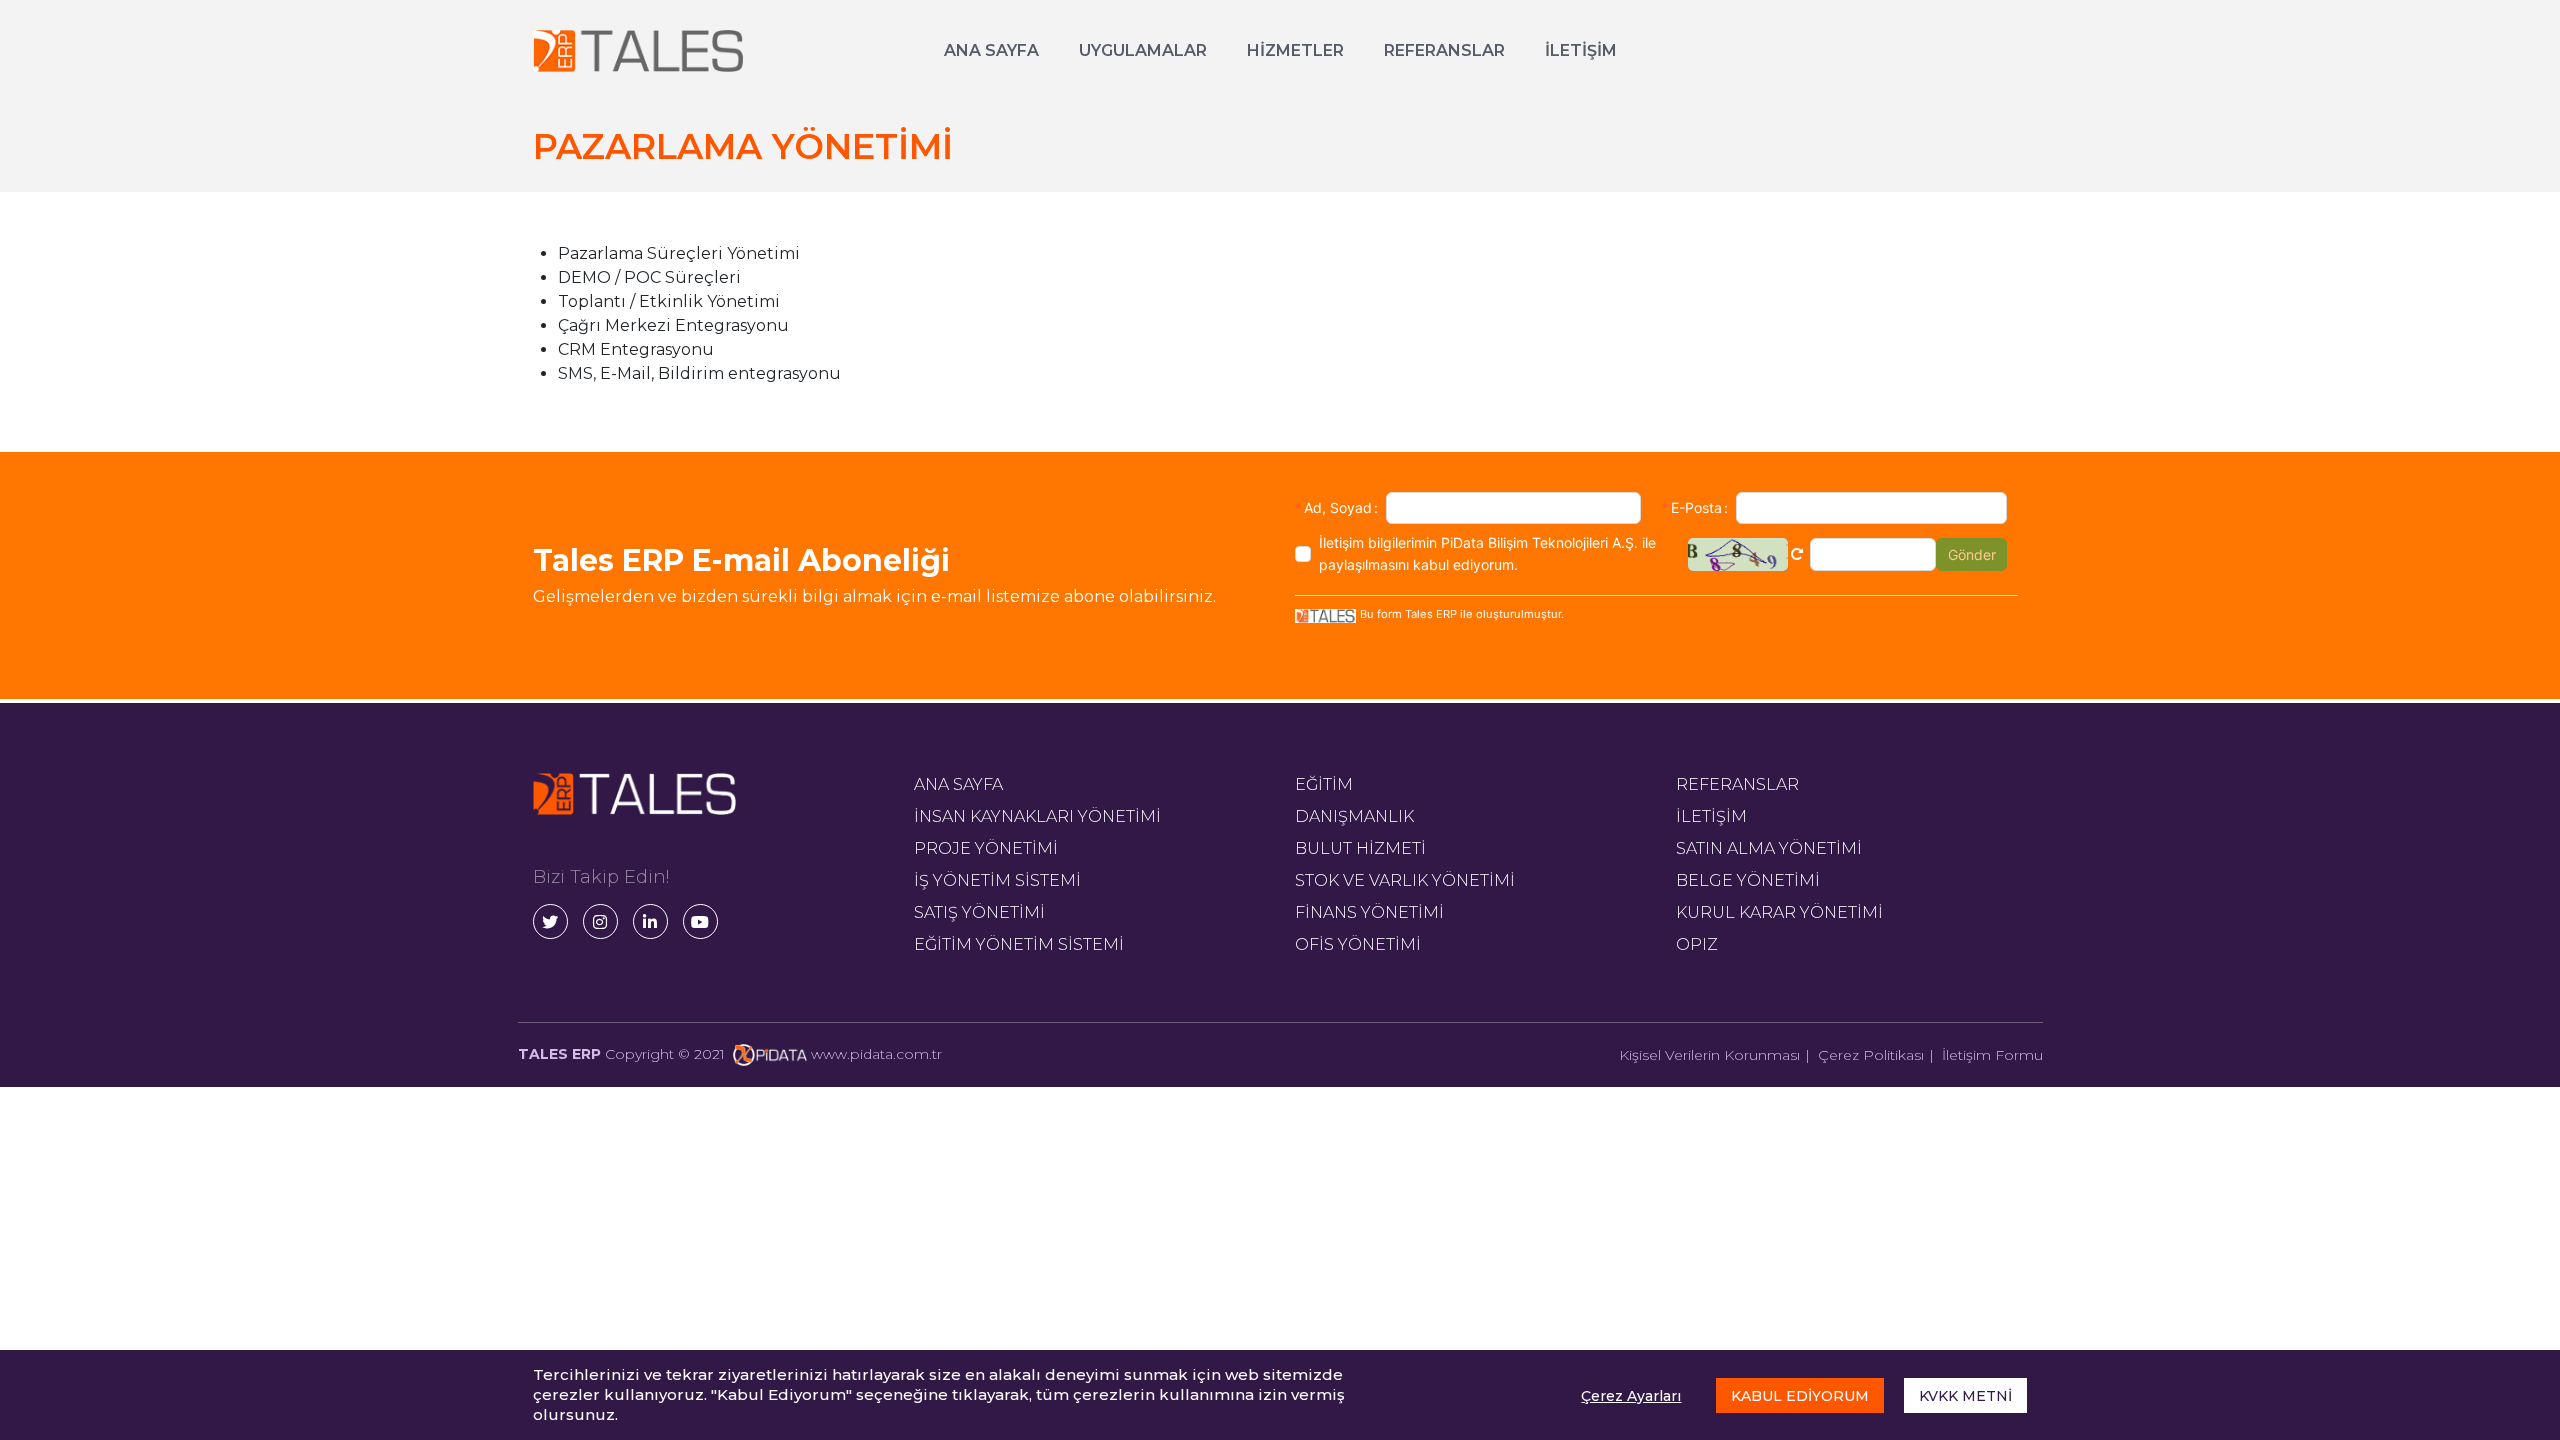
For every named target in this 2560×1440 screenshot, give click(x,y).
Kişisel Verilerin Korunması (1709, 1055)
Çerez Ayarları (1631, 1396)
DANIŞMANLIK (1354, 816)
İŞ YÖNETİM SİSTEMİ (997, 880)
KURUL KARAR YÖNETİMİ (1779, 912)
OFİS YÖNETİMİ (1358, 944)
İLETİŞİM (1581, 50)
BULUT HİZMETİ (1360, 848)
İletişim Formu (1992, 1055)
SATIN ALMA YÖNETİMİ (1769, 848)
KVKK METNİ (1965, 1396)
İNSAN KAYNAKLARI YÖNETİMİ (1037, 816)
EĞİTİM (1324, 784)
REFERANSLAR (1444, 50)
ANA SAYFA (991, 50)
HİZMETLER (1295, 50)
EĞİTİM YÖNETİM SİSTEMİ (1019, 944)
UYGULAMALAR (1143, 50)
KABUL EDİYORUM (1800, 1396)
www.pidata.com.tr (876, 1054)
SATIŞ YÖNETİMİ (979, 912)
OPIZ (1697, 944)
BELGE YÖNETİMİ (1748, 880)
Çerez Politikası (1871, 1055)
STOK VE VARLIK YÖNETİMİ (1405, 880)
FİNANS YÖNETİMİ (1369, 912)
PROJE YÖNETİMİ (986, 848)
